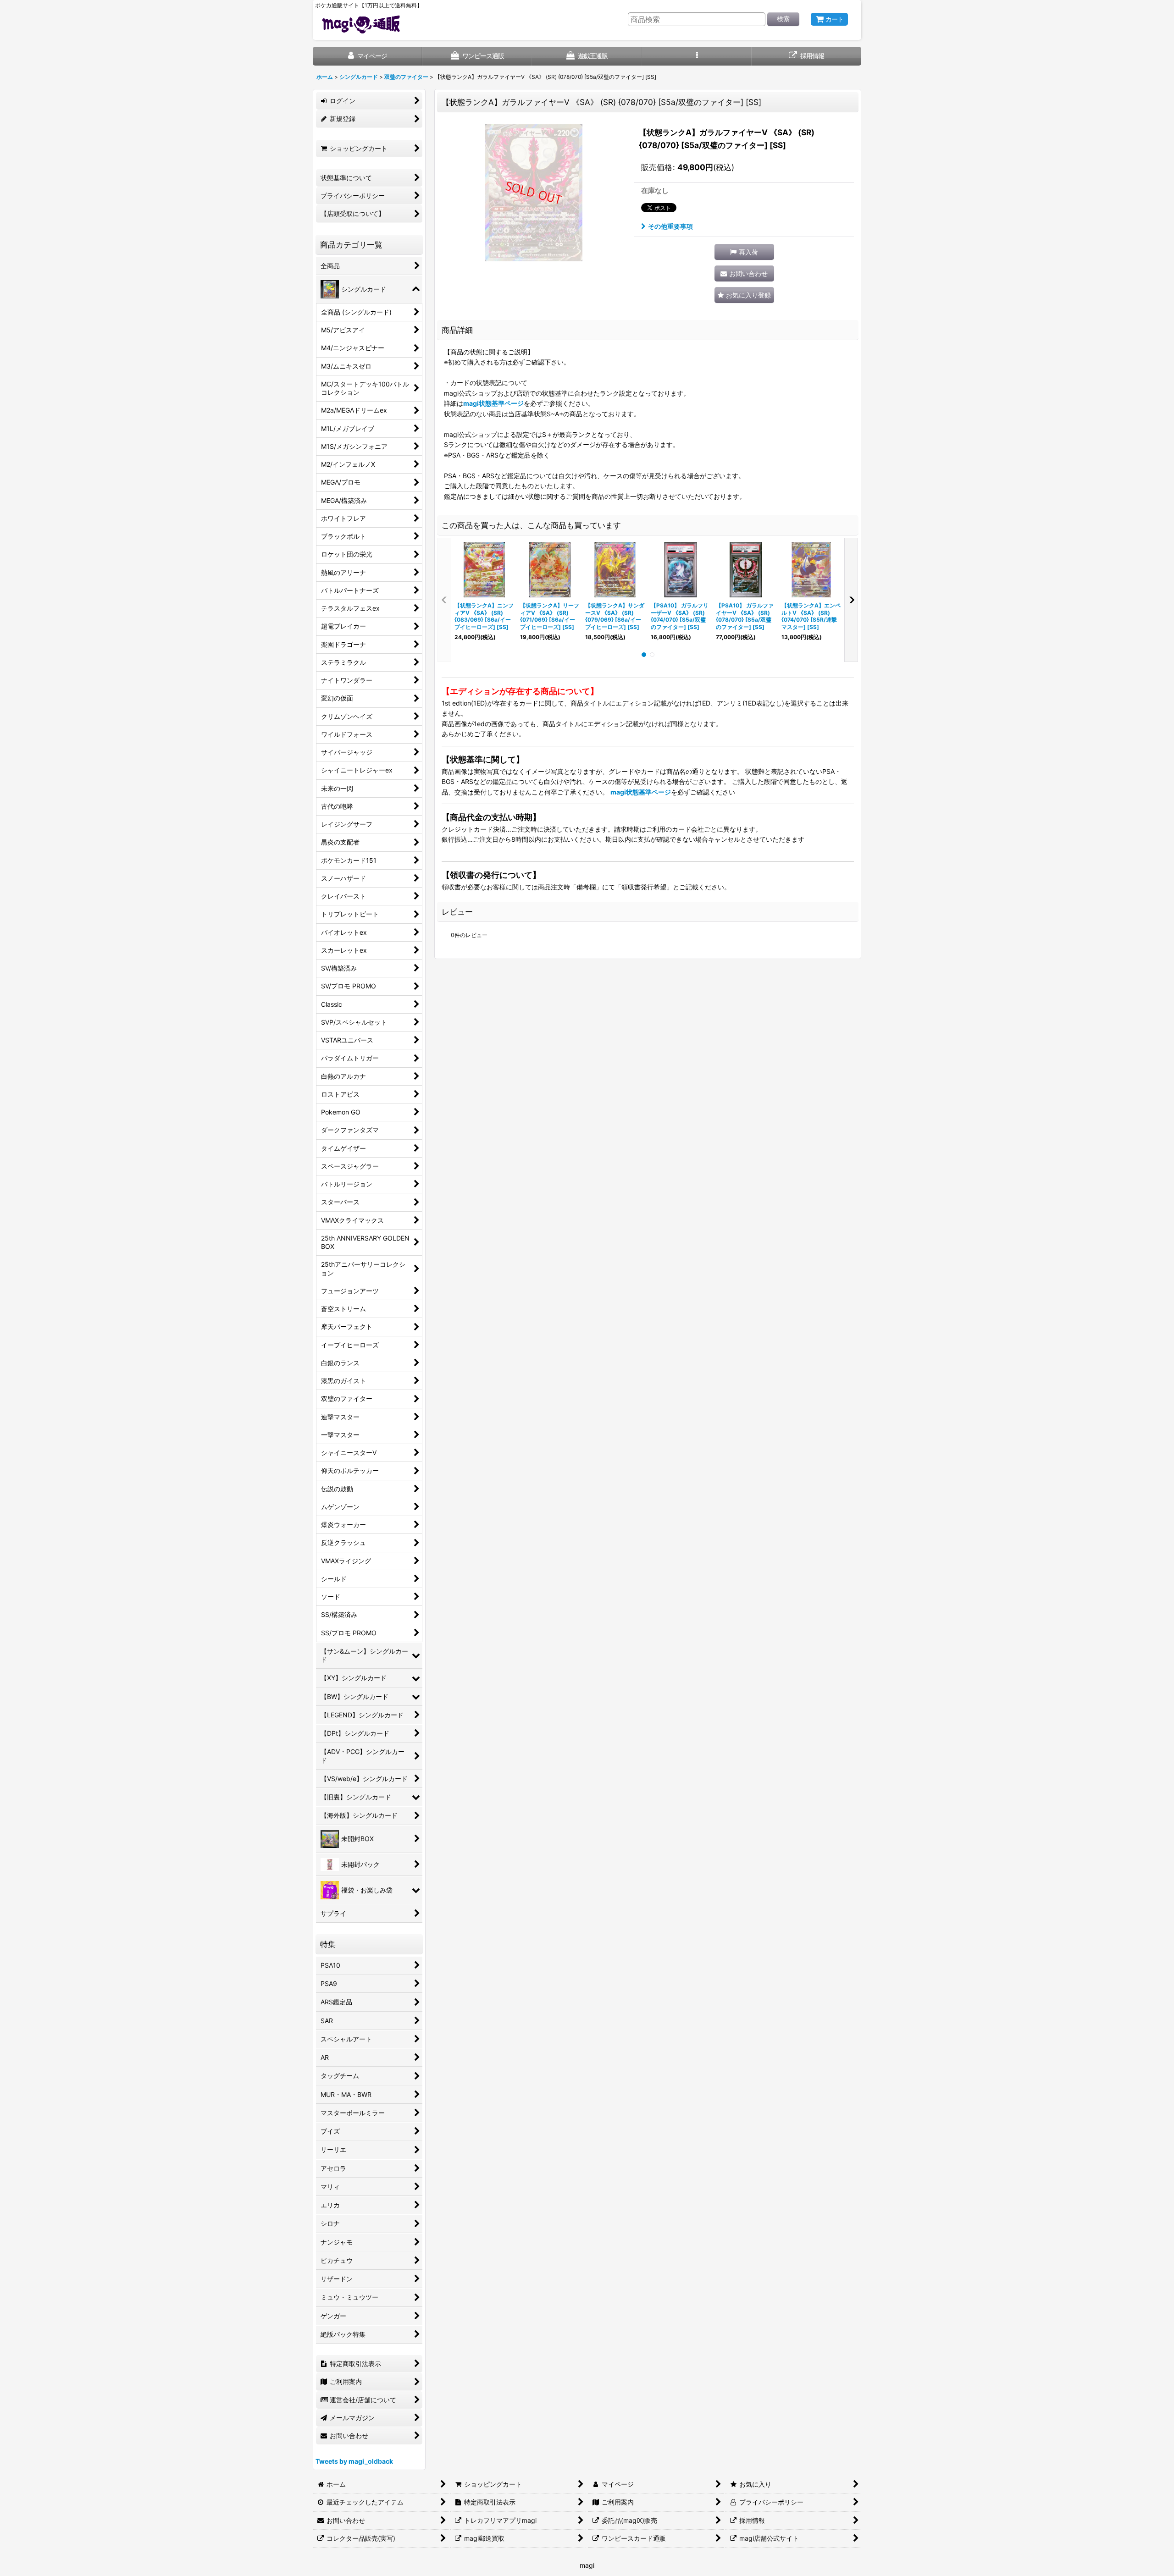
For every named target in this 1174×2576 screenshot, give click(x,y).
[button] (697, 56)
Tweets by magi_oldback (354, 2461)
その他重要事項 (670, 226)
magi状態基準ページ (493, 403)
